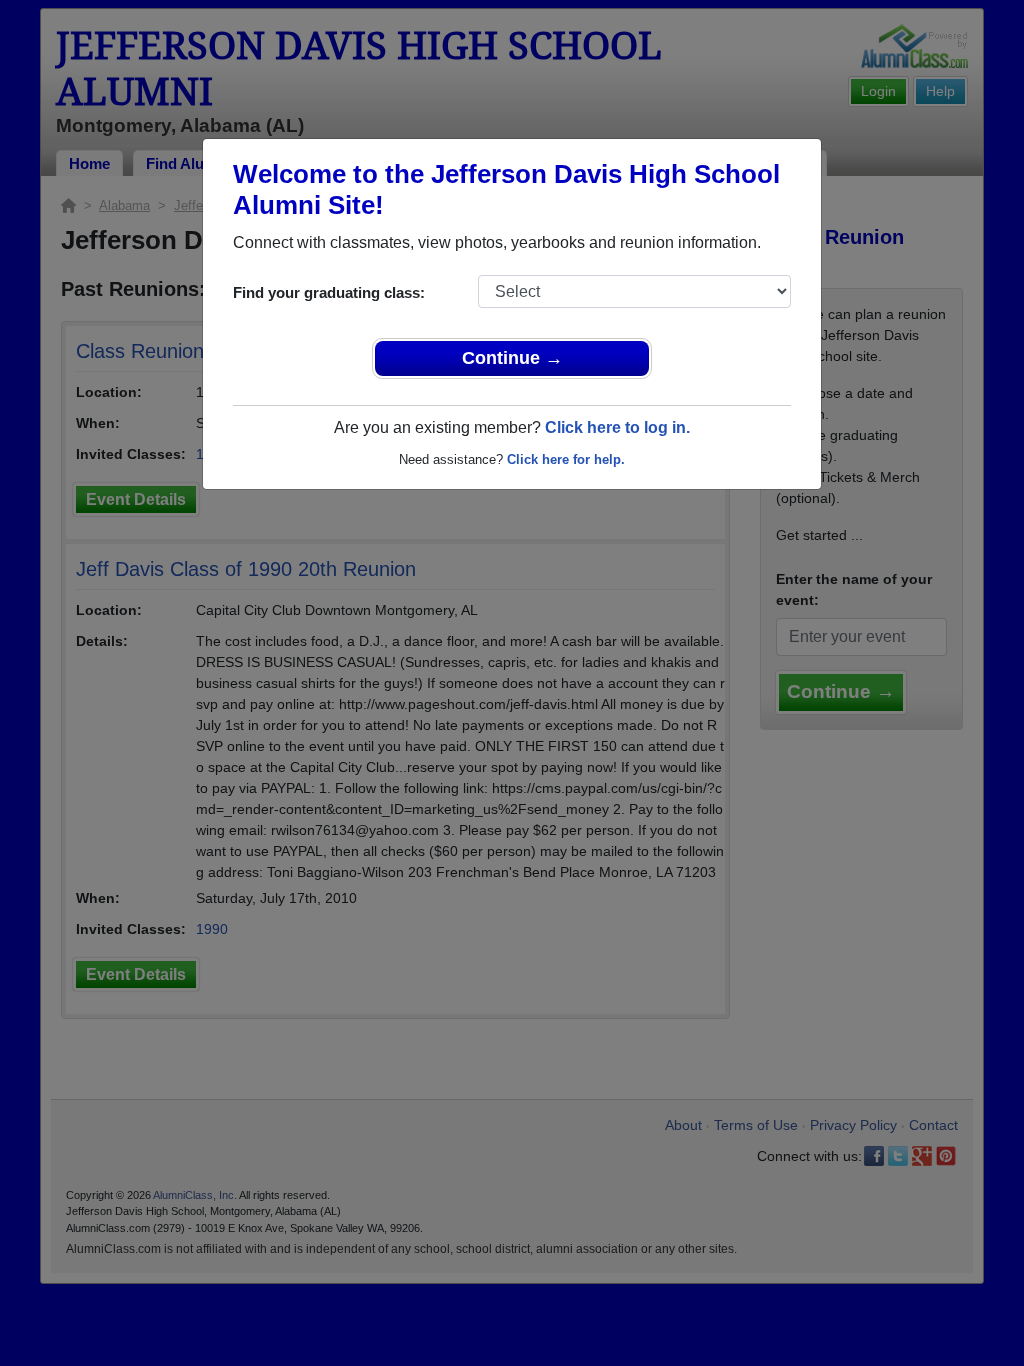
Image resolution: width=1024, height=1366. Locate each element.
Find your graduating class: (329, 292)
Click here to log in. (617, 427)
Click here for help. (566, 459)
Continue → (512, 358)
